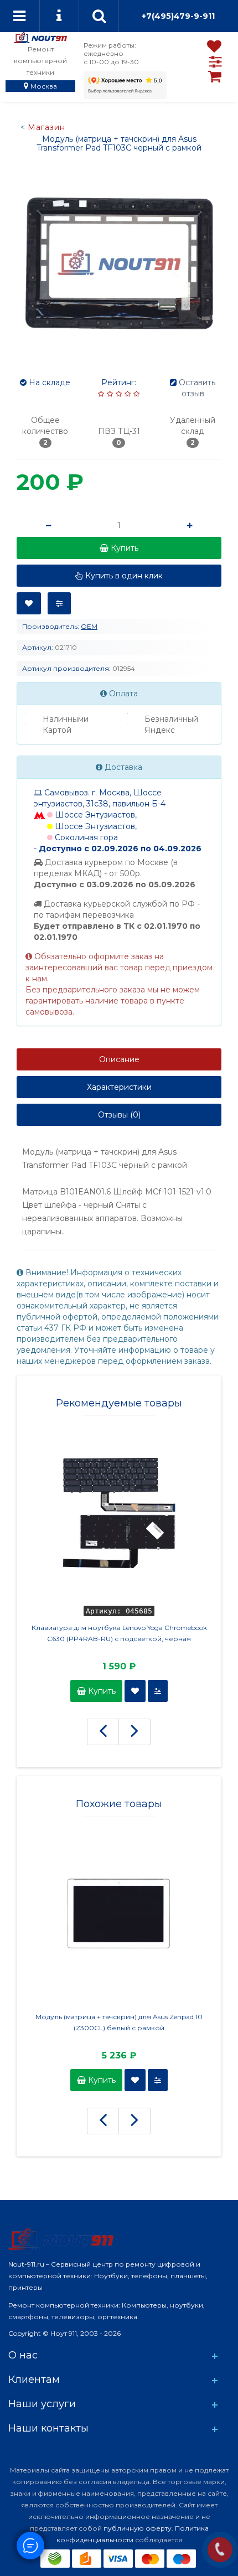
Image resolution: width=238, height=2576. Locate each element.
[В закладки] (29, 603)
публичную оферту (138, 2528)
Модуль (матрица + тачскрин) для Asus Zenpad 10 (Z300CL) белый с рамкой (119, 2022)
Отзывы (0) (119, 1115)
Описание (119, 1059)
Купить (101, 1691)
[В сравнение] (59, 603)
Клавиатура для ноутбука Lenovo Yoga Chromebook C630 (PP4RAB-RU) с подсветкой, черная (119, 1633)
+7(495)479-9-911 (178, 16)
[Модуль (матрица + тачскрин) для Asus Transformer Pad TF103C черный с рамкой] (119, 262)
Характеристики (119, 1087)
